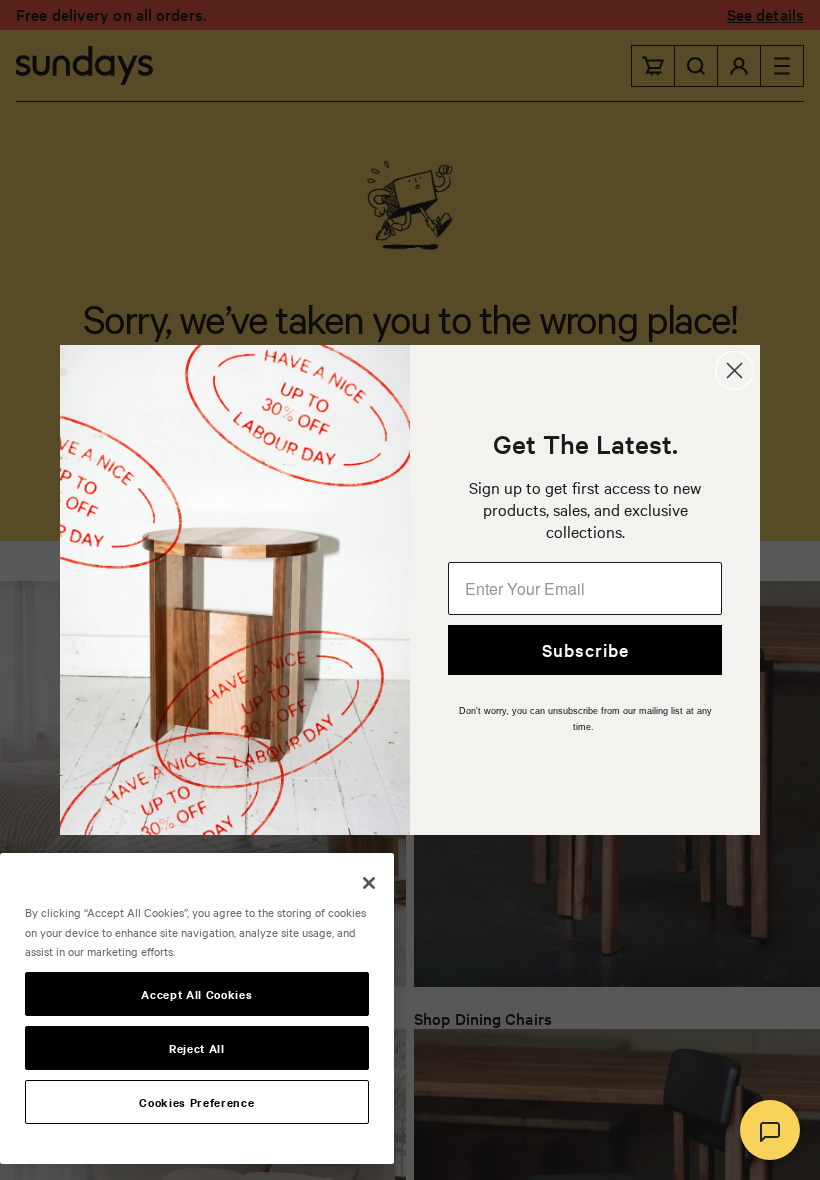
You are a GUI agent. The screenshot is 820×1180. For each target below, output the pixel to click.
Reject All (197, 1048)
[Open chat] (770, 1130)
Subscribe (585, 649)
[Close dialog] (734, 370)
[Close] (369, 883)
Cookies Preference (196, 1102)
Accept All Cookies (196, 994)
